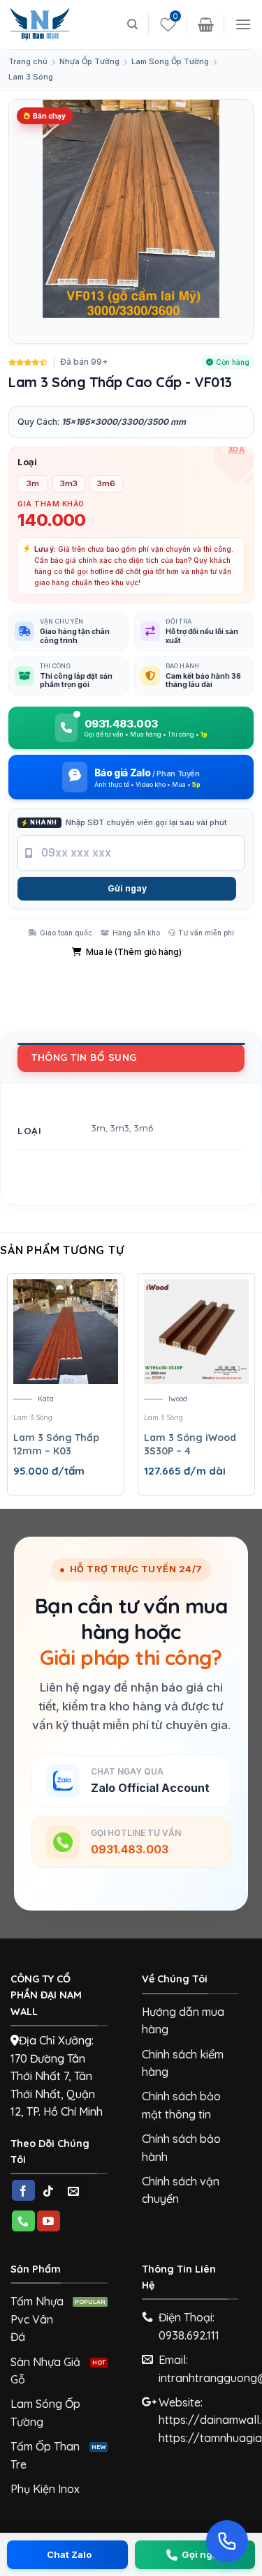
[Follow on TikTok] (49, 2190)
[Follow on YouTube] (49, 2221)
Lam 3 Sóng (31, 77)
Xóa (237, 449)
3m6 (144, 1128)
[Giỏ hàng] (206, 24)
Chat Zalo (69, 2554)
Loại (27, 462)
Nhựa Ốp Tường (89, 61)
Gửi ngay (127, 888)
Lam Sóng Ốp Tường (170, 61)
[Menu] (243, 24)
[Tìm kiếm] (132, 24)
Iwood (178, 1399)
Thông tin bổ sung (84, 1057)
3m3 (120, 1128)
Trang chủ (28, 61)
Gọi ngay (203, 2554)
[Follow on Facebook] (23, 2190)
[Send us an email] (74, 2190)
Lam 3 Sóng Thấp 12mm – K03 (56, 1445)
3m (99, 1128)
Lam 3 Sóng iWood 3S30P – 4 (190, 1445)
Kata (46, 1399)
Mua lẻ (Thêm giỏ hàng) (134, 952)
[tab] (131, 1057)
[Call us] (23, 2221)
